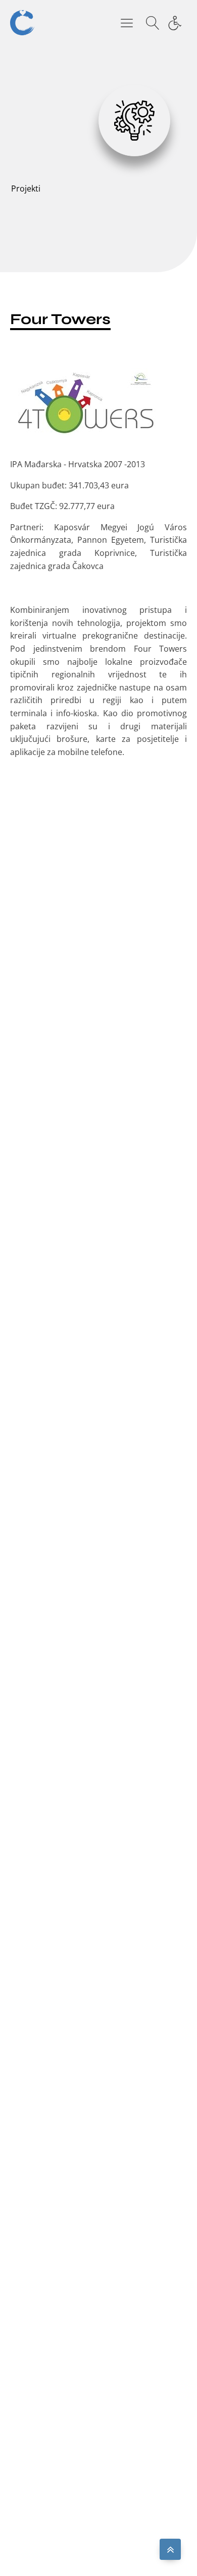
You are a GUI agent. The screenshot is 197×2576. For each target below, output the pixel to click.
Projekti (26, 189)
